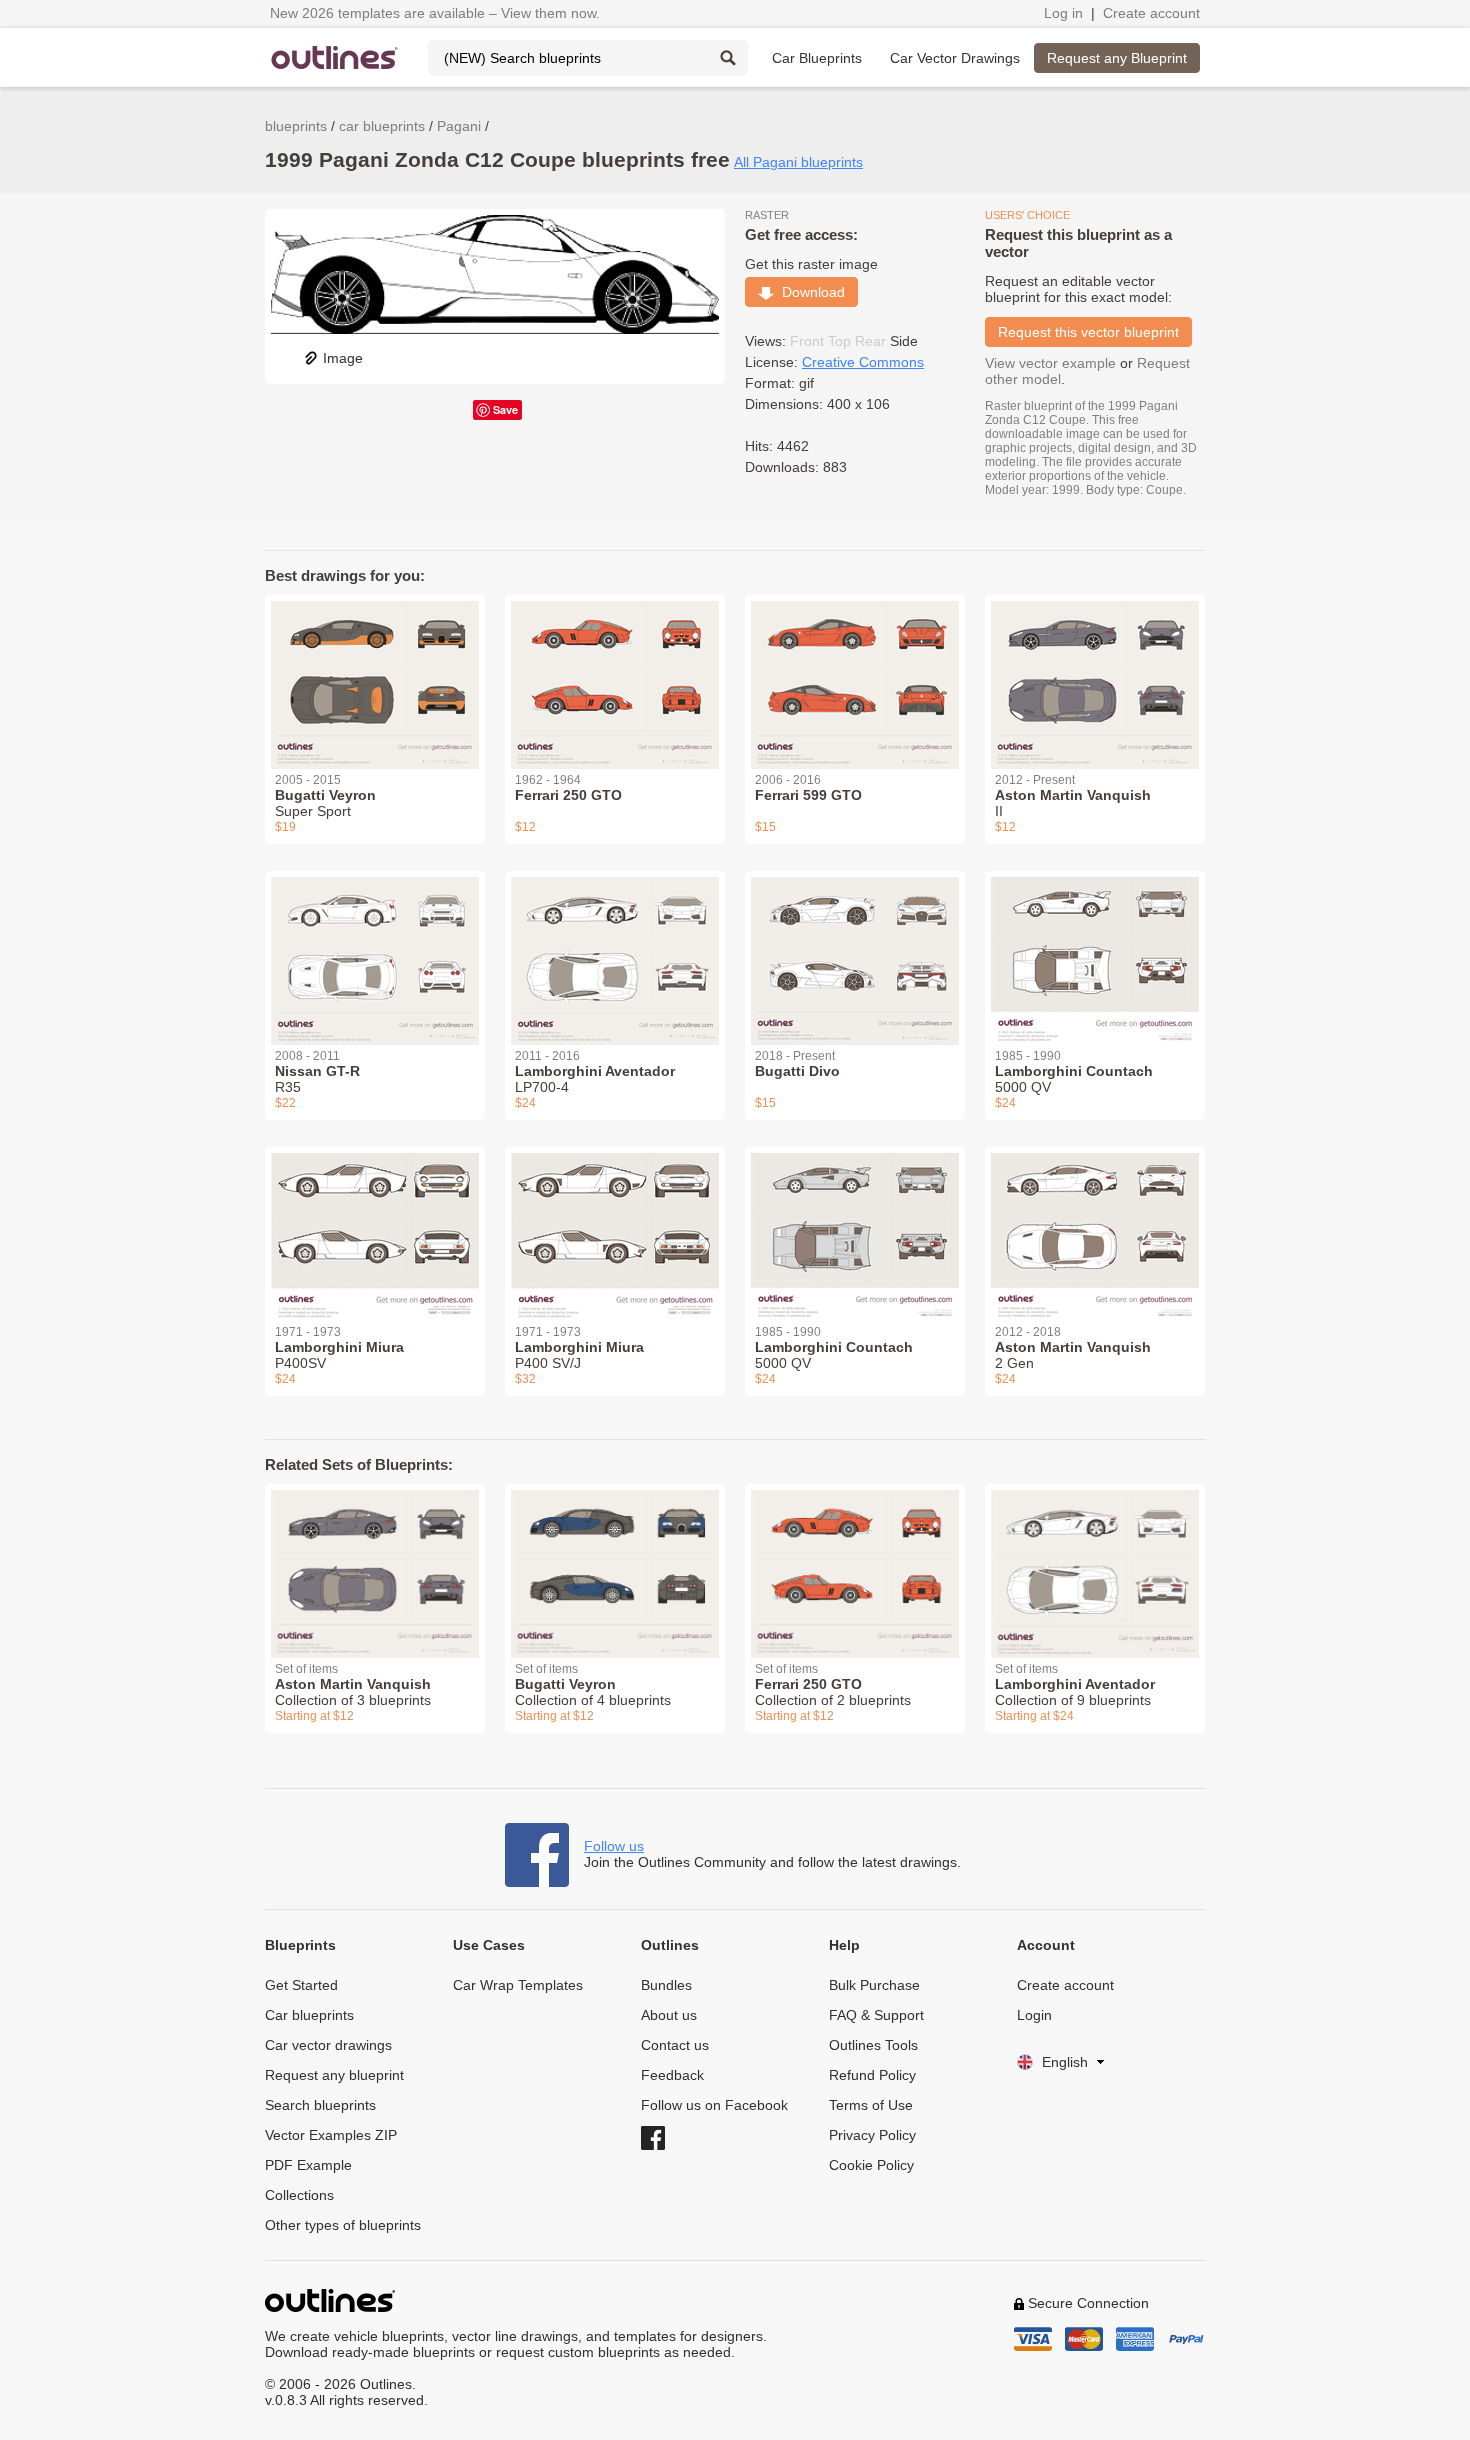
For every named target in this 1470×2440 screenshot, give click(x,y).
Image (343, 358)
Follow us (614, 1846)
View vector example (1050, 363)
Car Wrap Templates (518, 1985)
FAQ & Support (876, 2015)
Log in (1063, 13)
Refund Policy (872, 2075)
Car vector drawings (328, 2045)
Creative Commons (863, 362)
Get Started (301, 1985)
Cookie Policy (871, 2165)
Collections (299, 2195)
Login (1034, 2015)
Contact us (675, 2045)
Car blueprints (309, 2015)
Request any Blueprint (1117, 58)
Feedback (672, 2075)
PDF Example (308, 2165)
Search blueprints (320, 2105)
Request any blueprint (334, 2075)
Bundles (666, 1985)
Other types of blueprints (343, 2225)
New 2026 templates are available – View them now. (435, 13)
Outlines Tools (873, 2045)
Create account (1151, 13)
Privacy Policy (872, 2135)
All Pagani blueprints (798, 162)
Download (809, 292)
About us (669, 2015)
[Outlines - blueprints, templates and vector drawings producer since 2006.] (335, 57)
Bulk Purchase (874, 1985)
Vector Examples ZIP (331, 2135)
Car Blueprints (817, 58)
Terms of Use (871, 2105)
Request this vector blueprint (1088, 332)
